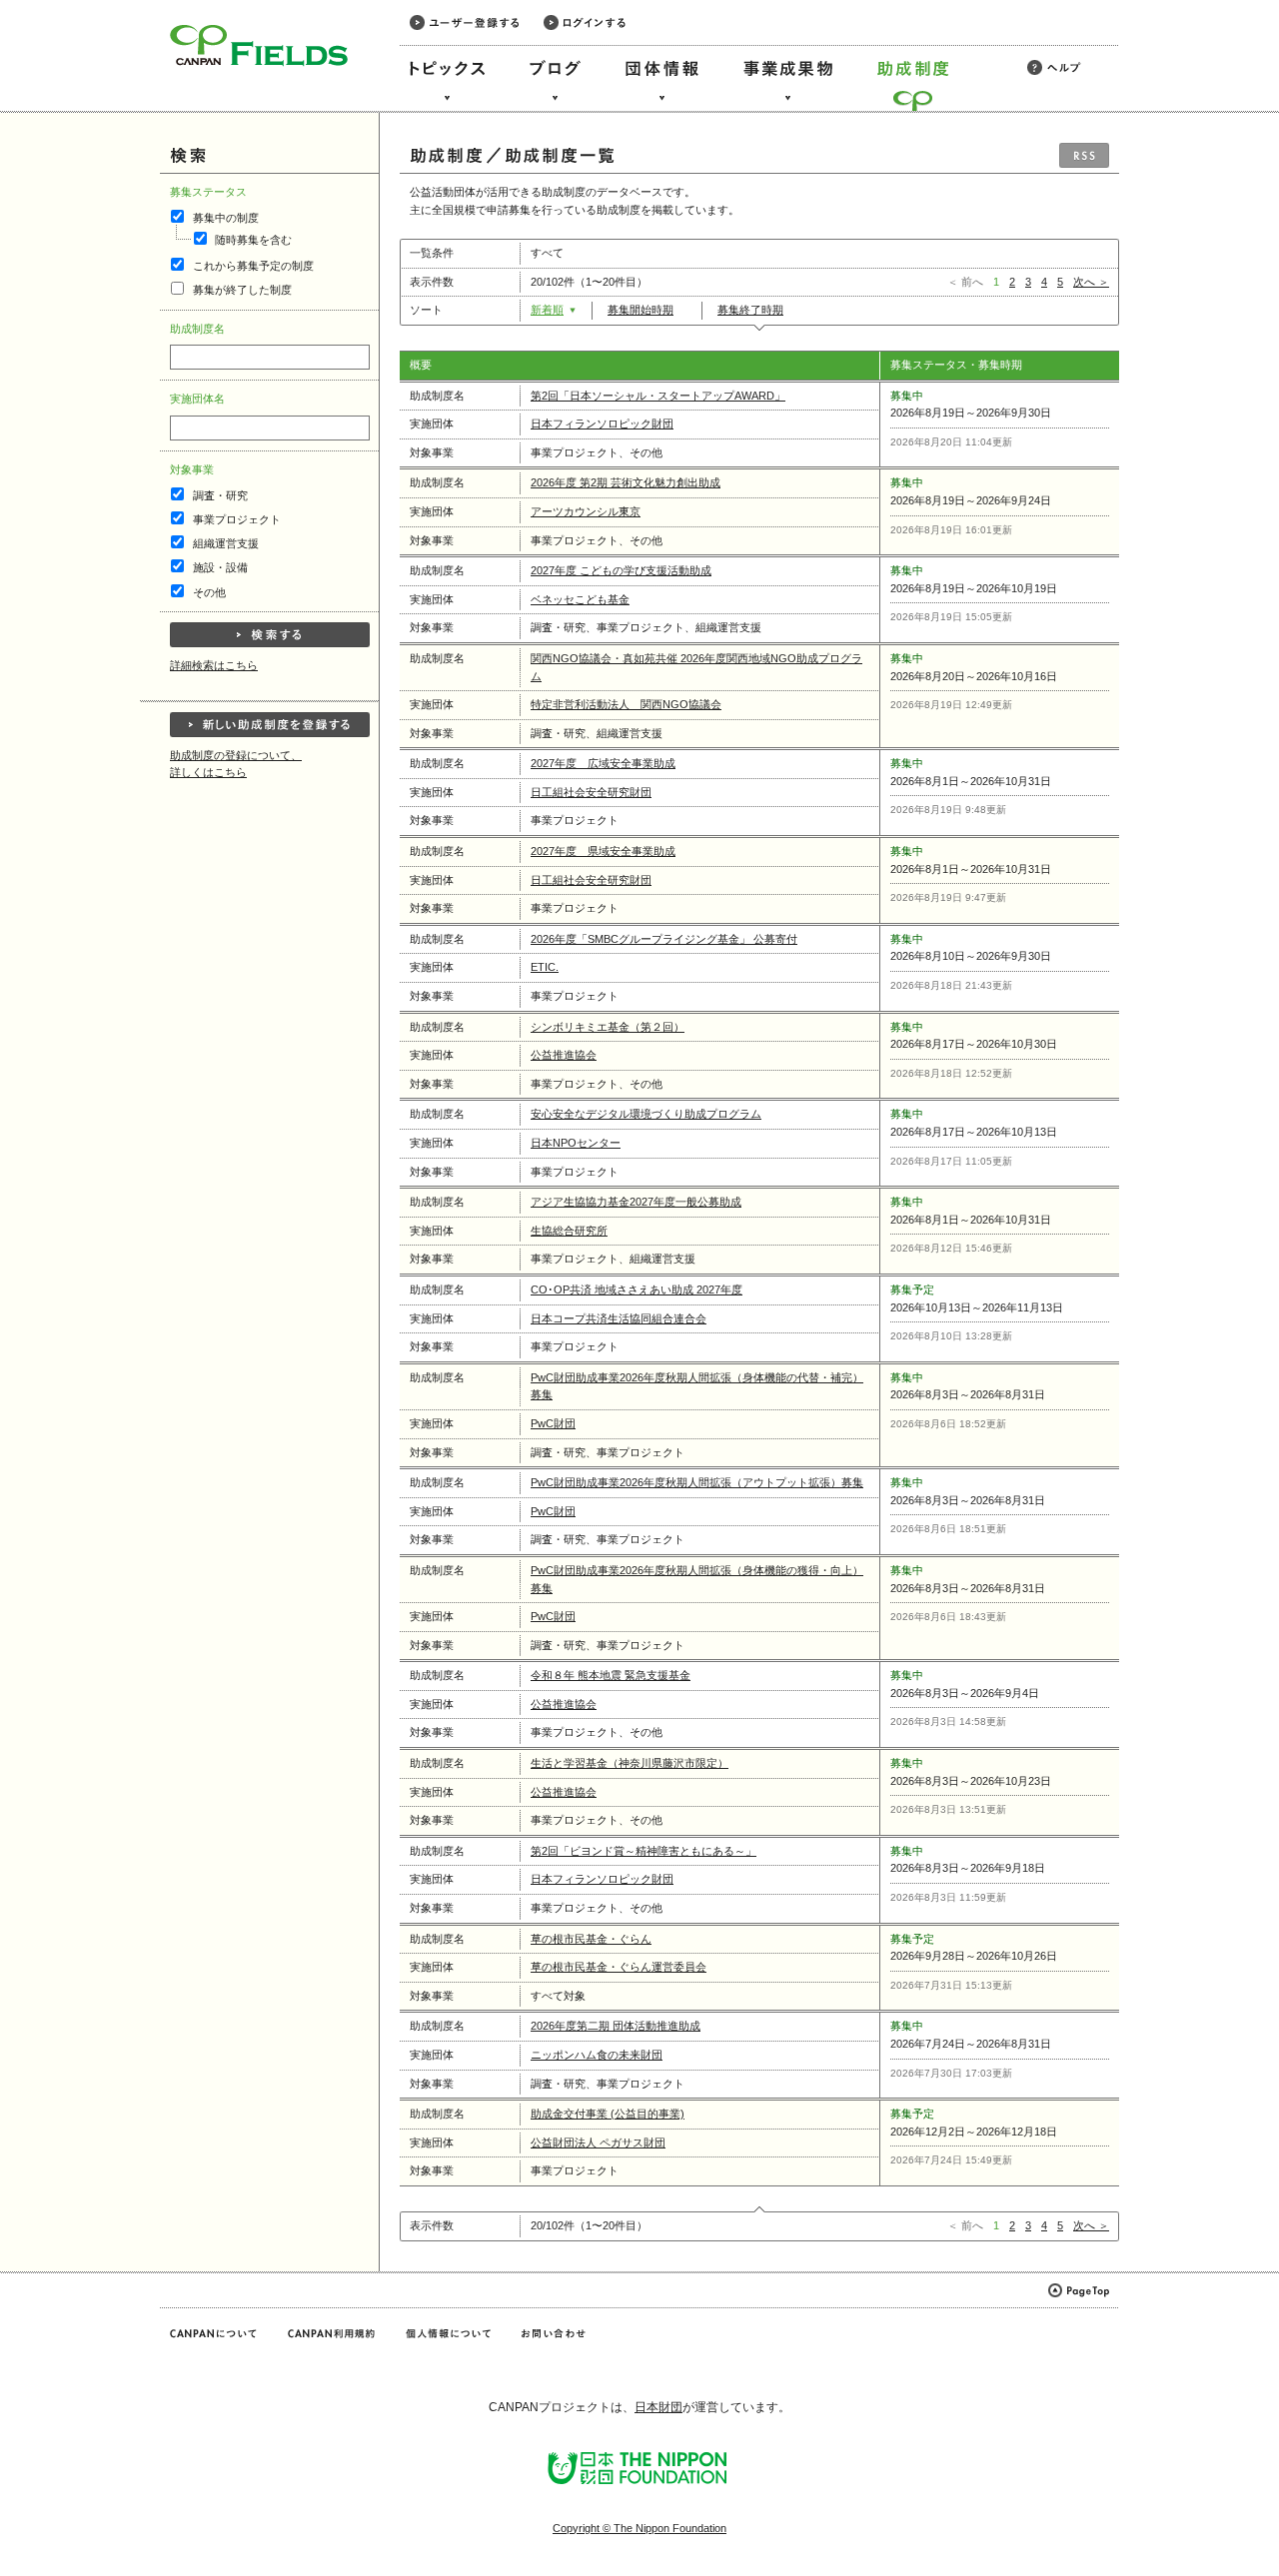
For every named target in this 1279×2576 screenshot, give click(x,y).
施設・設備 (220, 567)
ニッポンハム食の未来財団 (597, 2055)
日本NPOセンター (576, 1143)
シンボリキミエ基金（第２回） (608, 1027)
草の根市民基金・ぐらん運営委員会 (619, 1967)
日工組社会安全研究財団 (591, 792)
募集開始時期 (640, 310)
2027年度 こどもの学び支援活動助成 (621, 570)
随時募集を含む (253, 240)
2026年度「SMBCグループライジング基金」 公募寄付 (664, 939)
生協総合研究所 (569, 1231)
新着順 (547, 310)
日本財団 (658, 2407)
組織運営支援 (226, 543)
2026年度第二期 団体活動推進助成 (616, 2026)
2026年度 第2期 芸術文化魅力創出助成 (626, 482)
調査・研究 (220, 495)
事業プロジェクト (237, 519)
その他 (209, 592)
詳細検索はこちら (214, 665)
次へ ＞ (1091, 282)
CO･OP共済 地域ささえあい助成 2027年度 (637, 1289)
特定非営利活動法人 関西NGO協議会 (626, 704)
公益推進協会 (564, 1055)
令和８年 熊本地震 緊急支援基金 (611, 1675)
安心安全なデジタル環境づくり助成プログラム (646, 1114)
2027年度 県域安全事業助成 (603, 851)
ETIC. (545, 967)
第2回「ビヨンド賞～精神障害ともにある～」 (643, 1851)
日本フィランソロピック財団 (602, 424)
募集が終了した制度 (242, 290)
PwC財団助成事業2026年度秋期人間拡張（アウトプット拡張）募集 (697, 1482)
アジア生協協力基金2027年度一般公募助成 (636, 1202)
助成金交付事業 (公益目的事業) (608, 2114)
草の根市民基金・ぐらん (591, 1939)
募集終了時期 (750, 310)
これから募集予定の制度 (253, 266)
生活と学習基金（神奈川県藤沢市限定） (630, 1763)
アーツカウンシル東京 (586, 511)
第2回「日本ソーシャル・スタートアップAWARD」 (658, 396)
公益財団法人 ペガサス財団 (598, 2143)
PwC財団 (553, 1423)
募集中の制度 (226, 218)
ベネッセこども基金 (580, 599)
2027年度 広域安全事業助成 (603, 763)
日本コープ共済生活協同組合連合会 (619, 1318)
